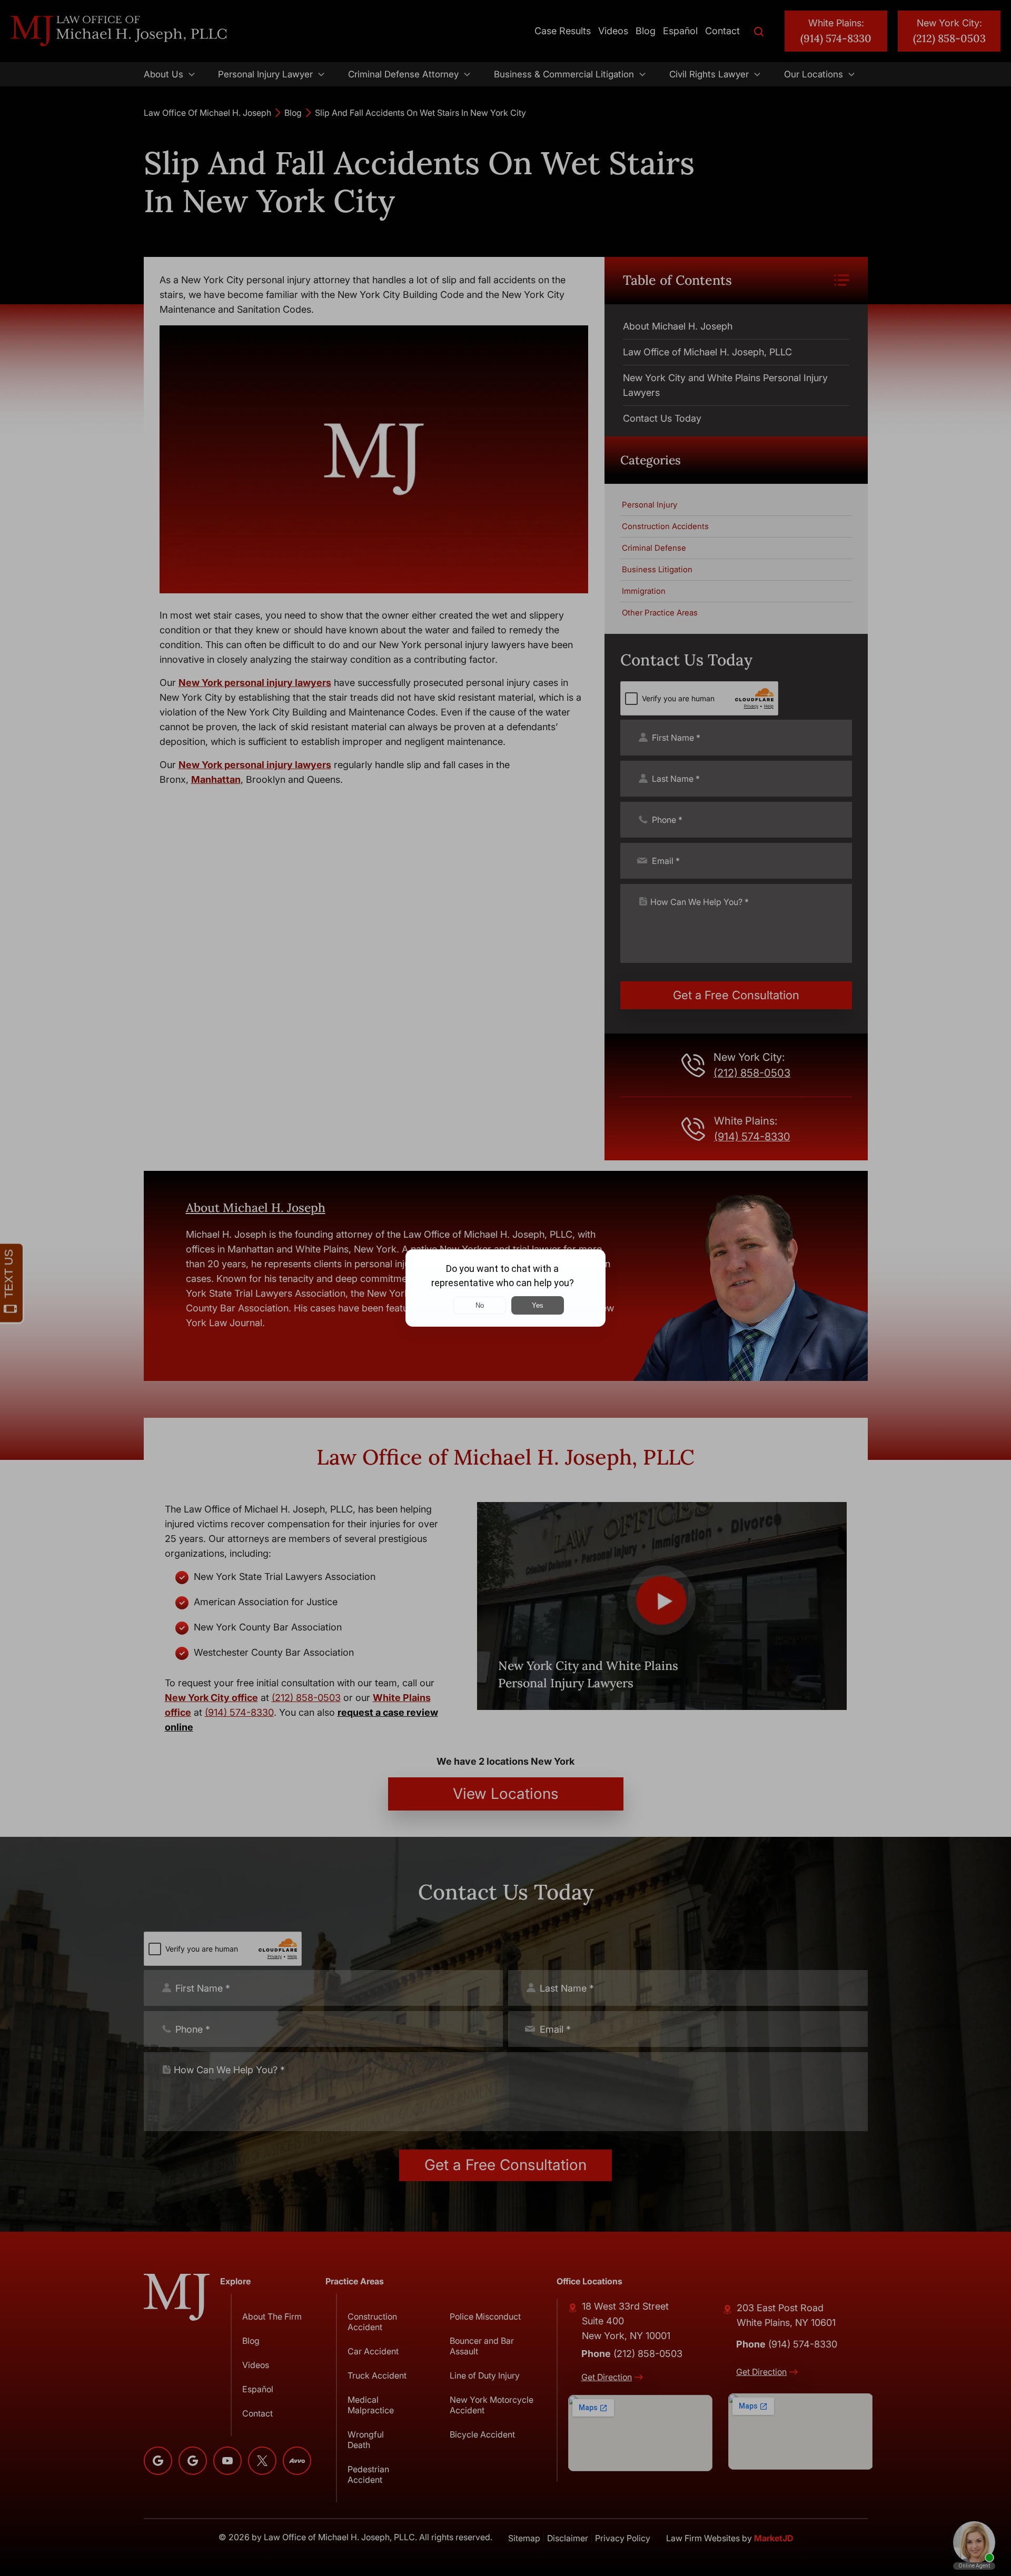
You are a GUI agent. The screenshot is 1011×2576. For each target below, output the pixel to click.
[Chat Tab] (506, 1288)
